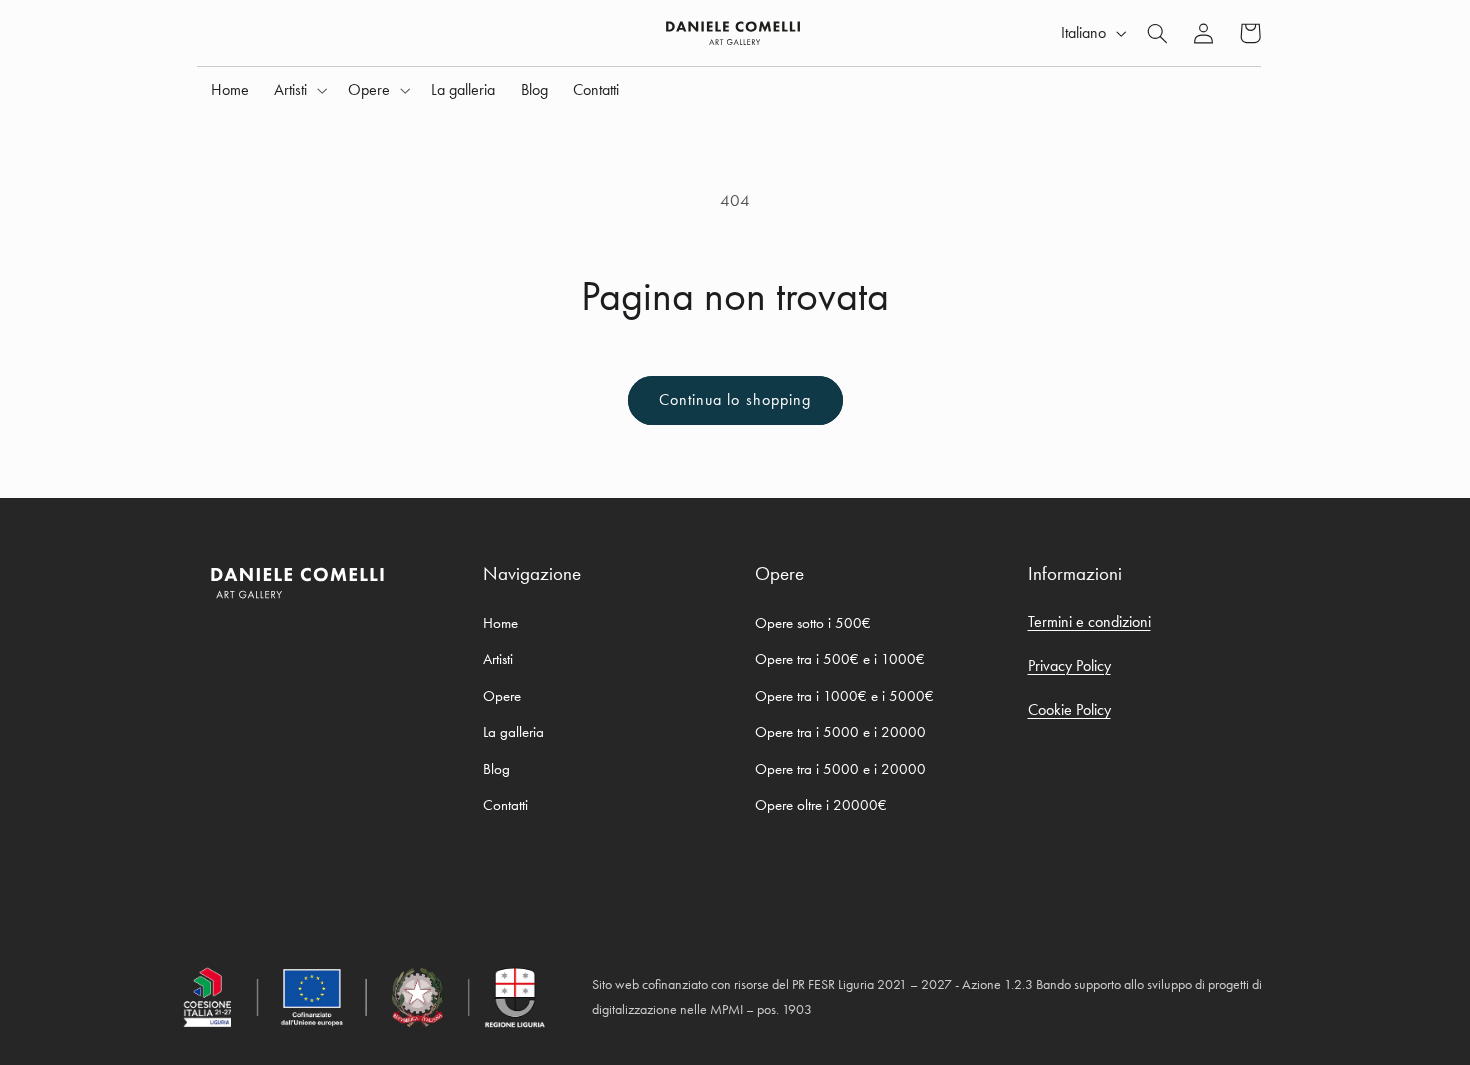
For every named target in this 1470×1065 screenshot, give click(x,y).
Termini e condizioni (1089, 621)
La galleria (513, 732)
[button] (299, 90)
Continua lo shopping (735, 400)
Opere (502, 696)
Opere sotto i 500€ (813, 623)
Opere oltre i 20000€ (821, 805)
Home (500, 623)
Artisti (498, 659)
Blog (496, 769)
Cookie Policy (1069, 709)
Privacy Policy (1069, 665)
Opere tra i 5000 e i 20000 (840, 732)
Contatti (505, 805)
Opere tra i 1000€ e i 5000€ (844, 696)
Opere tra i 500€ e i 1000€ (840, 659)
